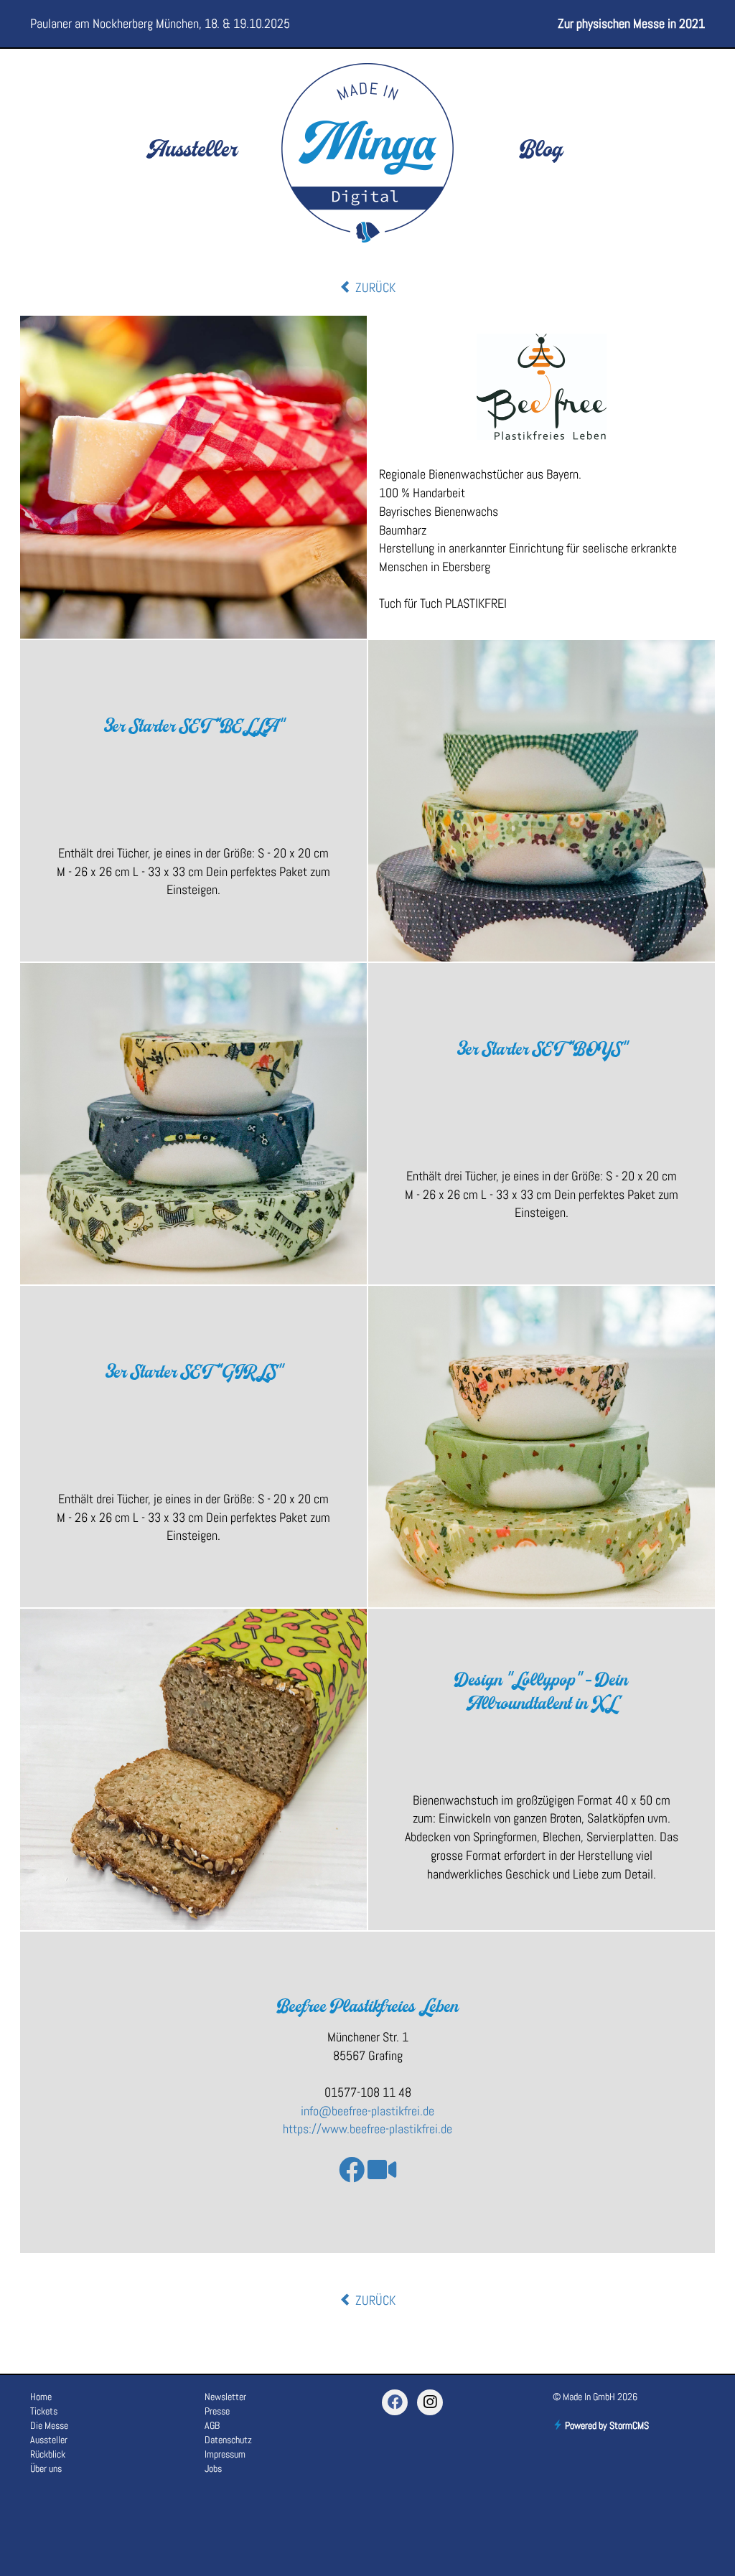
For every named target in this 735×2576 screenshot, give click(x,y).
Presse (217, 2411)
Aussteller (193, 151)
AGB (212, 2425)
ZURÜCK (374, 287)
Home (41, 2397)
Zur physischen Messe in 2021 (631, 23)
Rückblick (48, 2454)
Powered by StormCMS (606, 2425)
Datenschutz (228, 2440)
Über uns (46, 2468)
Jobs (213, 2468)
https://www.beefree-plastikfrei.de (367, 2129)
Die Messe (49, 2425)
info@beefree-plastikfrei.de (367, 2111)
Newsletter (225, 2397)
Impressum (225, 2454)
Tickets (44, 2411)
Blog (541, 151)
